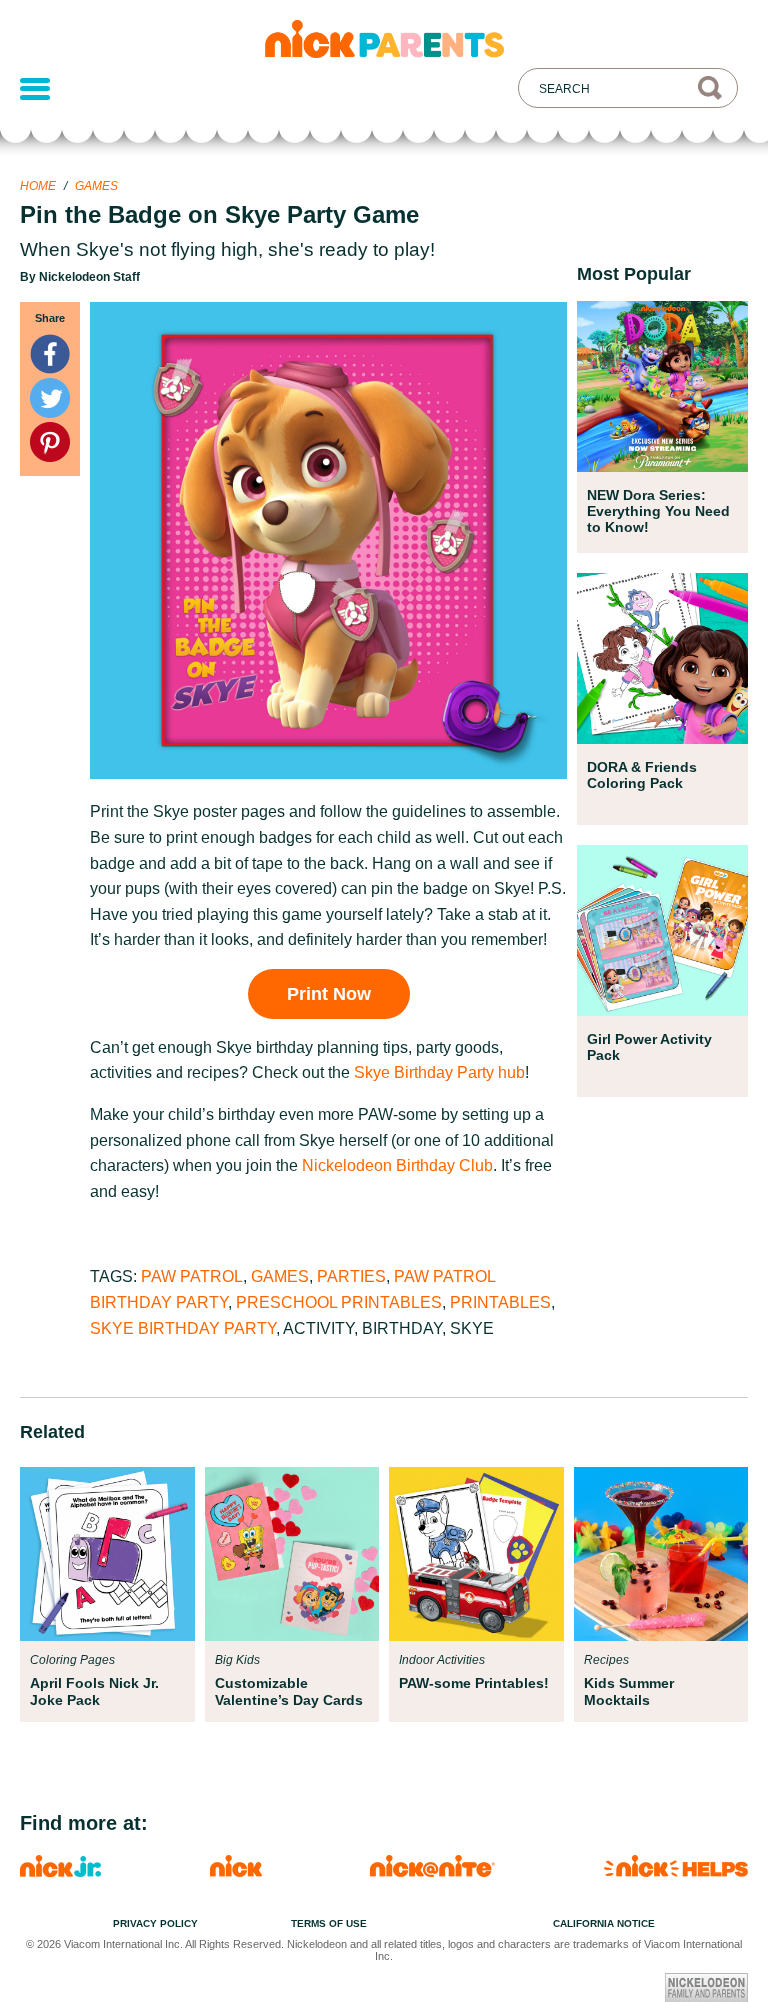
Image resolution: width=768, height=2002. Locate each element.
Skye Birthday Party (183, 1328)
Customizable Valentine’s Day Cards (289, 1691)
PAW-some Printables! (474, 1683)
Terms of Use (329, 1923)
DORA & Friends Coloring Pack (642, 775)
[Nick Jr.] (60, 1871)
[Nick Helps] (676, 1871)
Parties (351, 1276)
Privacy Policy (155, 1923)
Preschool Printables (339, 1302)
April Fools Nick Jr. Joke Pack (94, 1691)
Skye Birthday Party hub (439, 1072)
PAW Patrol (192, 1276)
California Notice (604, 1923)
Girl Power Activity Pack (649, 1047)
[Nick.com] (236, 1871)
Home (38, 186)
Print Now (329, 994)
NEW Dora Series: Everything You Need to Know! (658, 511)
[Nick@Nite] (432, 1871)
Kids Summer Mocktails (629, 1691)
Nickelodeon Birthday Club (397, 1165)
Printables (500, 1302)
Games (96, 186)
